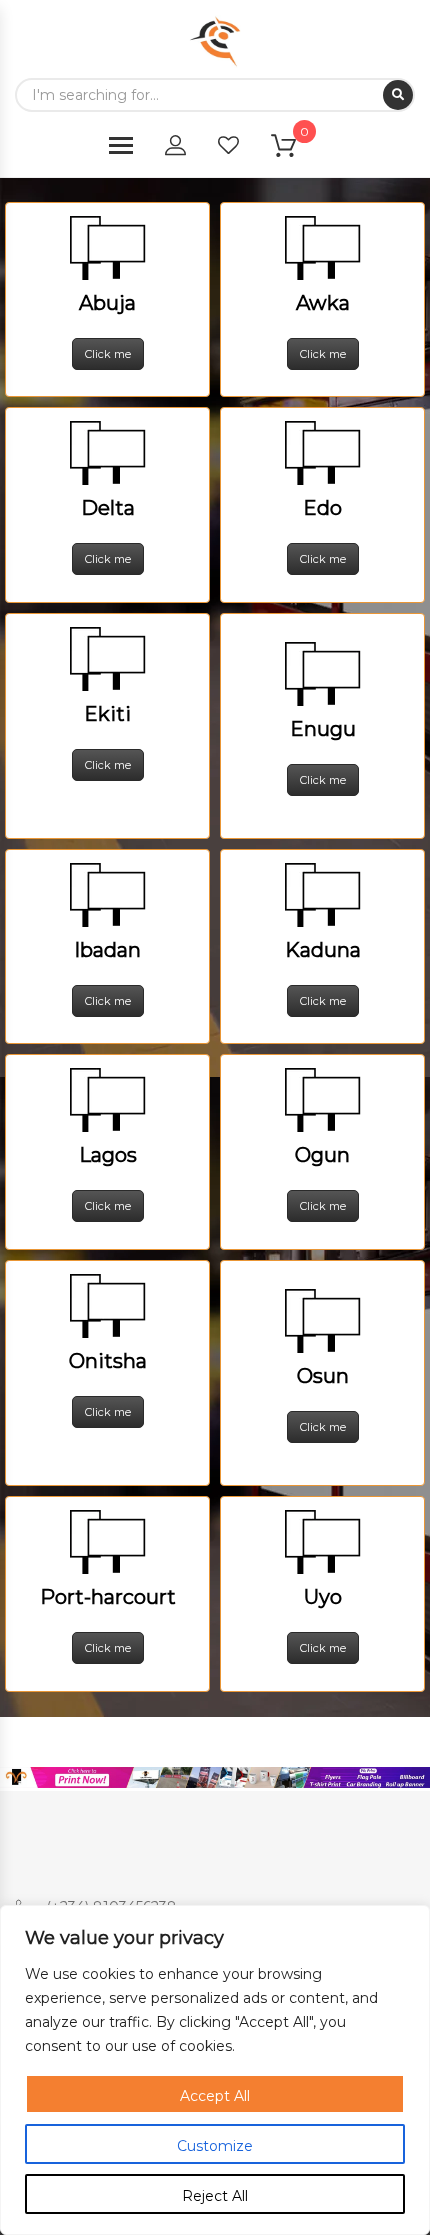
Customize (215, 2146)
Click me (108, 354)
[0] (296, 149)
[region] (215, 2070)
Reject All (215, 2196)
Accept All (215, 2096)
